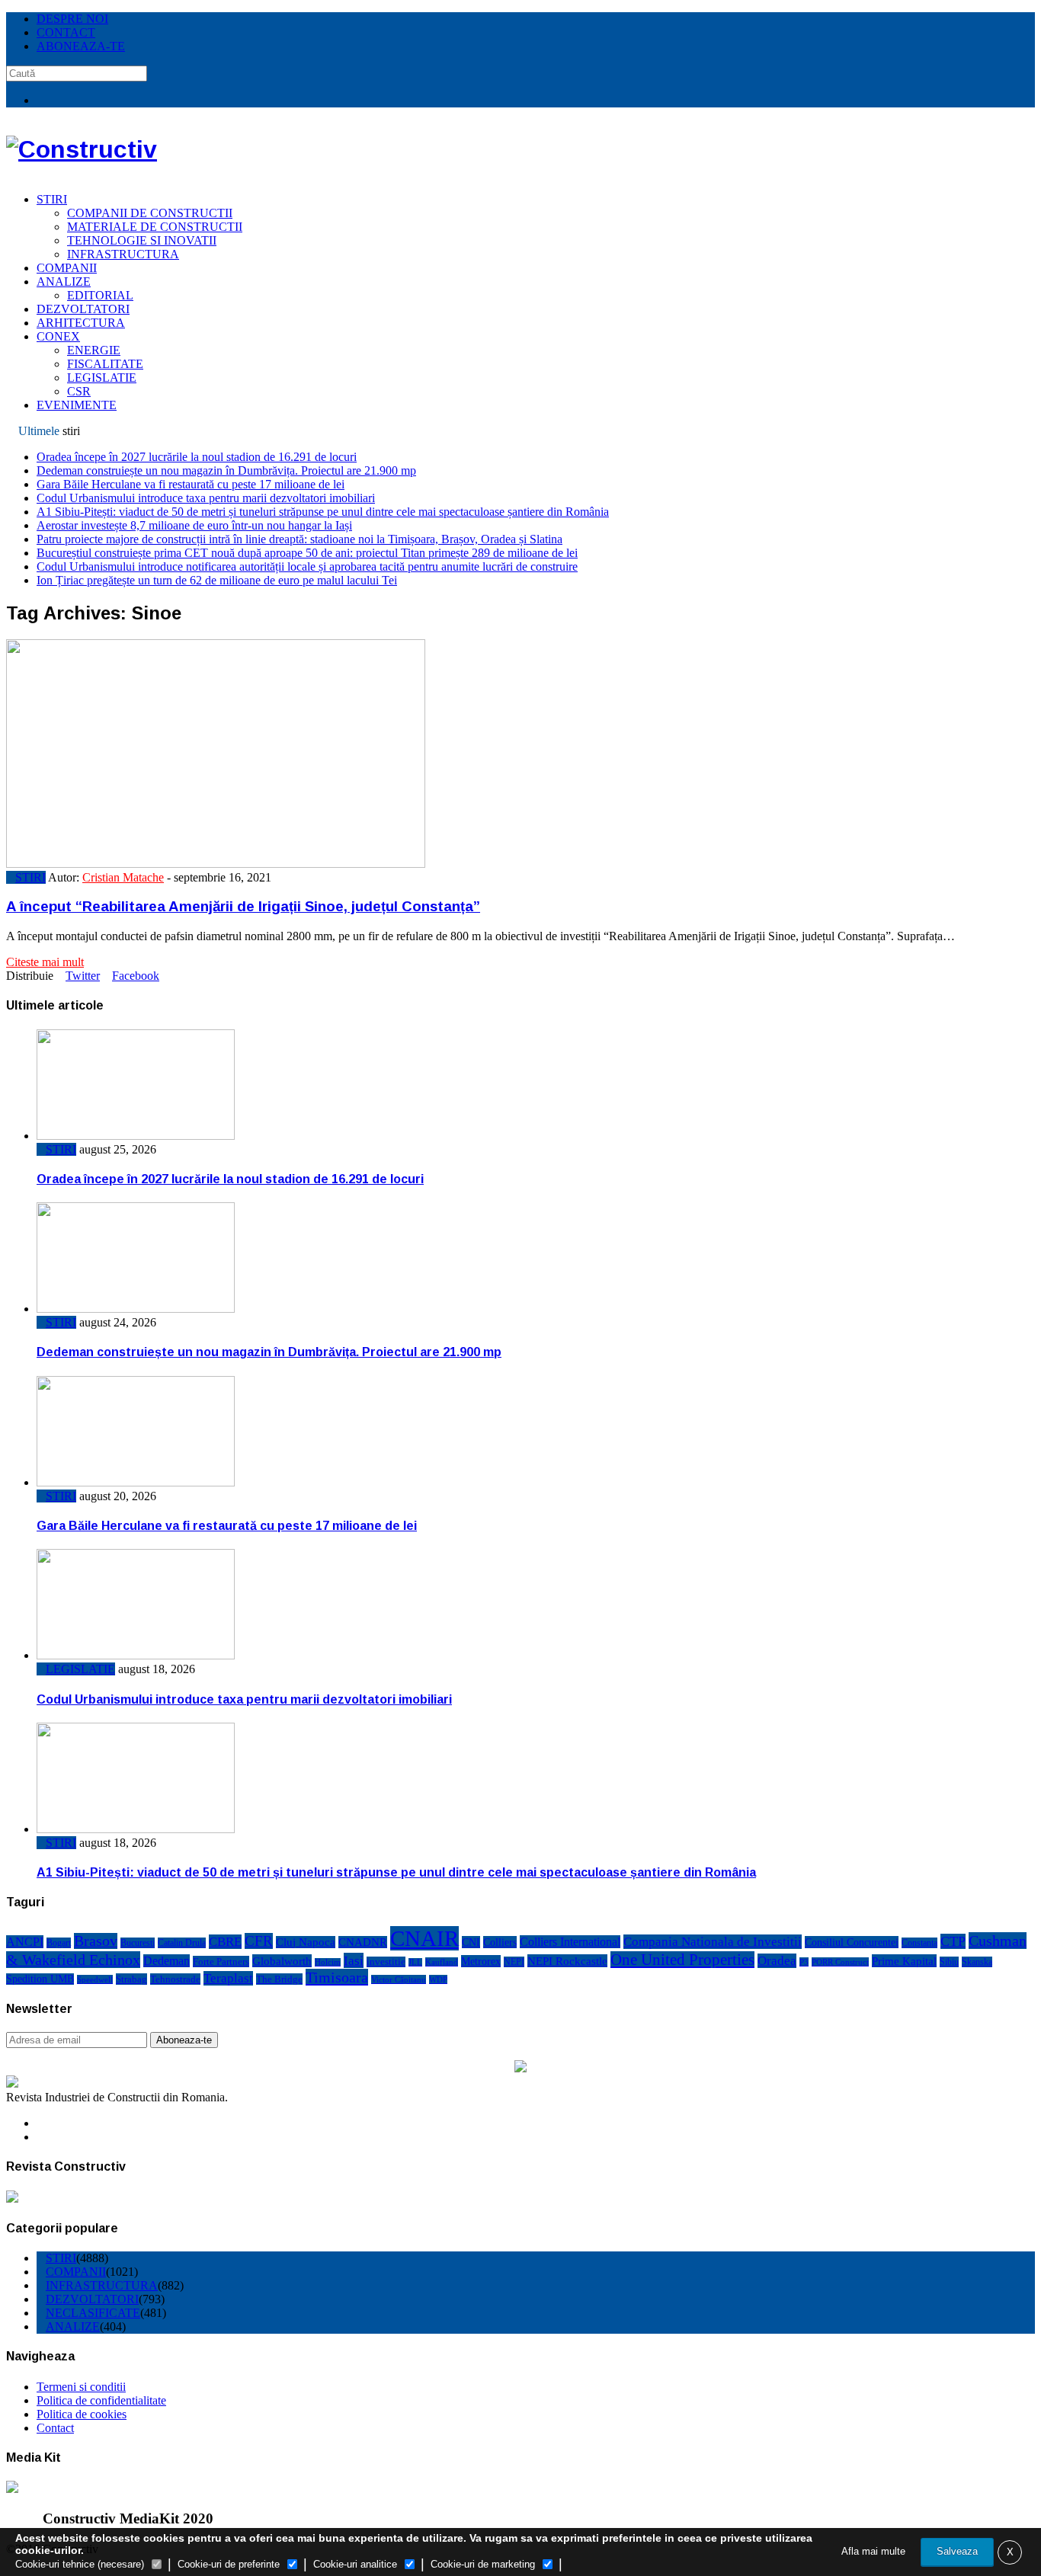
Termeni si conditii (81, 2387)
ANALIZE (64, 282)
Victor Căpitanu (399, 1979)
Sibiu (949, 1962)
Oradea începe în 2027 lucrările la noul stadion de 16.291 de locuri (197, 457)
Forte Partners (221, 1962)
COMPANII (67, 268)
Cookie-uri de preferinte (229, 2564)
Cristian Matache (123, 877)
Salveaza (957, 2551)
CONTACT (66, 32)
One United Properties (682, 1960)
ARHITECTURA (81, 323)
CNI (471, 1942)
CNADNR (363, 1942)
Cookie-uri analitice (355, 2564)
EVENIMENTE (77, 405)
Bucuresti (138, 1943)
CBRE (225, 1942)
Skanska (977, 1962)
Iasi (354, 1960)
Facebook (136, 976)
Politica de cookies (82, 2414)
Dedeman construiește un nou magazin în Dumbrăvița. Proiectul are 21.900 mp (226, 470)
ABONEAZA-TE (81, 46)
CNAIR (424, 1938)
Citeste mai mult (45, 962)
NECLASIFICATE (93, 2313)
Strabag (131, 1979)
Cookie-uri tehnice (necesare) (80, 2564)
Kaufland (442, 1962)
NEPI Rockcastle (567, 1961)
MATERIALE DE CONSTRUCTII (155, 227)
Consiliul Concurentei (852, 1942)
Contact (55, 2428)
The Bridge (279, 1979)
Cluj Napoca (306, 1942)
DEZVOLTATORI (83, 309)
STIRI (52, 199)
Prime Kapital (904, 1961)
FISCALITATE (105, 364)
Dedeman (167, 1961)
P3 (804, 1962)
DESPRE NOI (72, 19)
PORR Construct (840, 1962)
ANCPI (25, 1942)
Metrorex (481, 1961)
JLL (415, 1962)
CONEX (58, 336)
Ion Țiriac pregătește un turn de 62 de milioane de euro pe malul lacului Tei (217, 580)
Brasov (96, 1941)
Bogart (59, 1943)
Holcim (328, 1962)
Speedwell (95, 1979)
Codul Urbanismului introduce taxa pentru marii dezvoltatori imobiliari (206, 498)
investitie (386, 1962)
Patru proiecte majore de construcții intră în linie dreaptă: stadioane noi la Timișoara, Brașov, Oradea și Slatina (299, 539)
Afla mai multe (873, 2551)
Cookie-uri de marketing (483, 2564)
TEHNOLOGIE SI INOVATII (142, 240)
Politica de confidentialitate (101, 2400)
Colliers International (570, 1942)
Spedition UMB (40, 1979)
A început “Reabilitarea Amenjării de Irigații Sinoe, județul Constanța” (243, 906)
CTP (953, 1941)
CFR (259, 1941)
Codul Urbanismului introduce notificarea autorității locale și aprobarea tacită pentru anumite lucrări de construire (307, 566)
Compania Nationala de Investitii (713, 1942)
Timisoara (337, 1977)
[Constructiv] (82, 149)
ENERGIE (94, 350)
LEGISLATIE (102, 378)
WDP (438, 1979)
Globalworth (282, 1961)
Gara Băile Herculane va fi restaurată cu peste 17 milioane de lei (191, 484)
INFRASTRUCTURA (123, 254)
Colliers (500, 1942)
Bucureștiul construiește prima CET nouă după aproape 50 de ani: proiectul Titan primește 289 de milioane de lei (307, 553)
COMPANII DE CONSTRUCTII (150, 213)
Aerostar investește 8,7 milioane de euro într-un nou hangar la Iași (194, 525)
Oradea (777, 1961)
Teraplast (228, 1978)
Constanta (919, 1943)
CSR (79, 391)
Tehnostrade (175, 1979)
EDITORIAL (100, 295)
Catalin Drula (182, 1943)
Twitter (83, 976)
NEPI (514, 1962)
